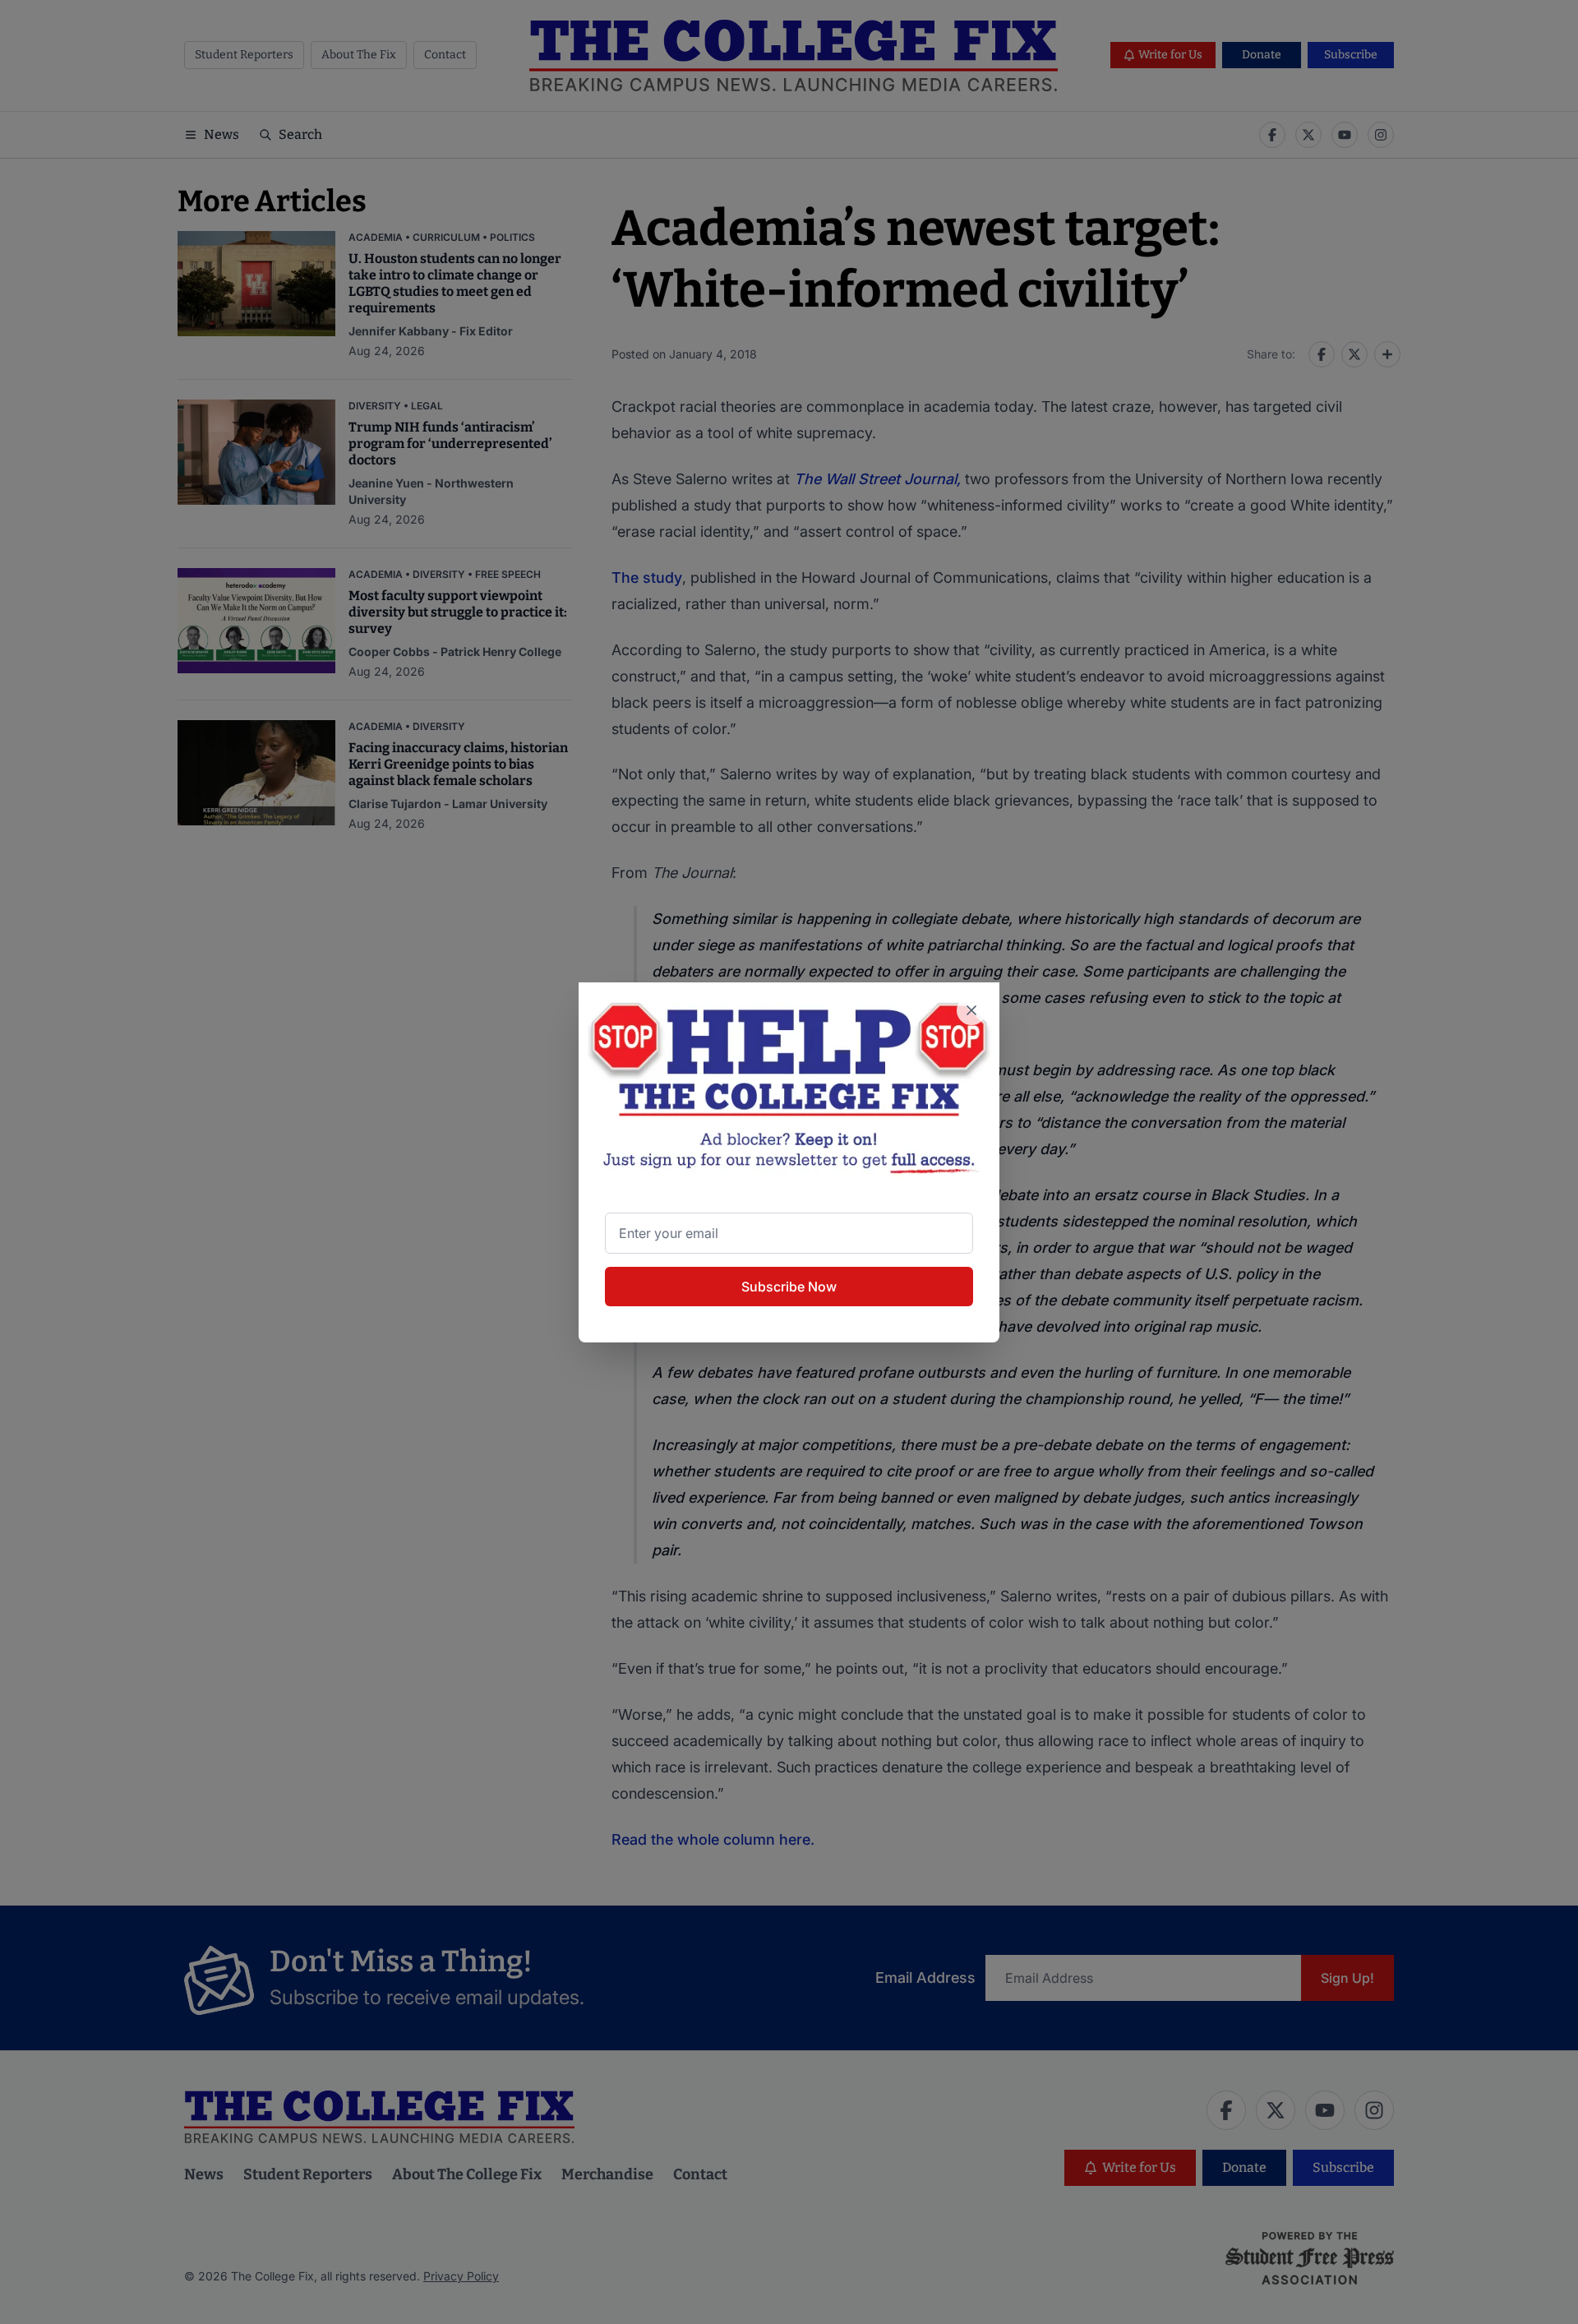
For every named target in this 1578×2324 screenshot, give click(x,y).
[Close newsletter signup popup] (971, 1010)
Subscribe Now (789, 1287)
